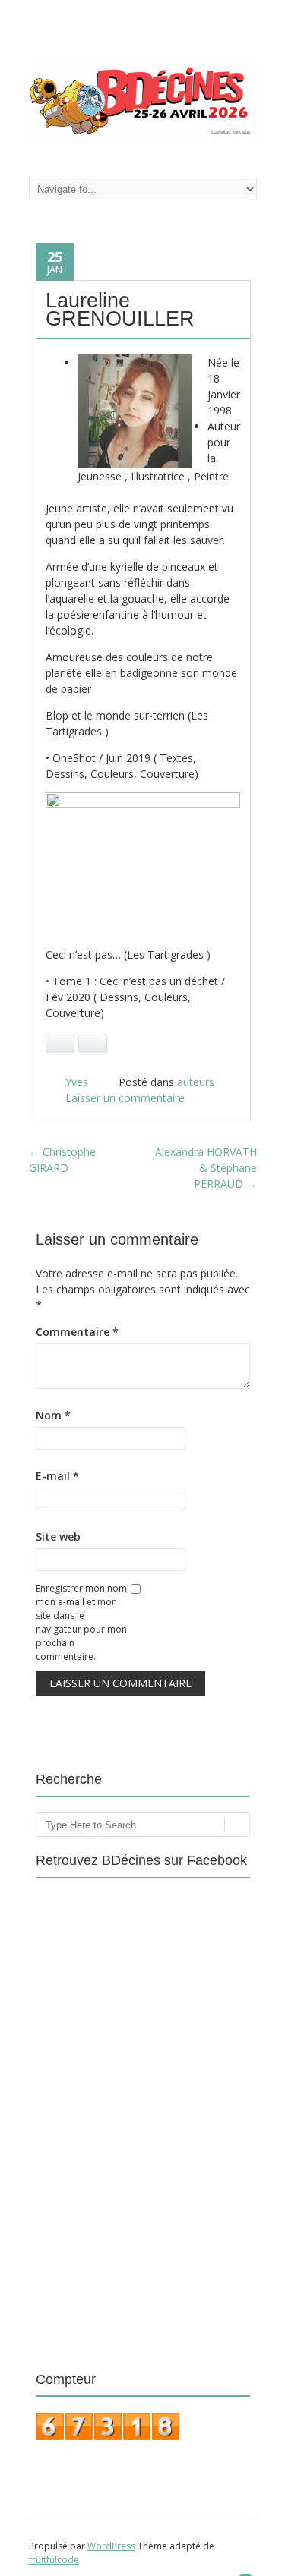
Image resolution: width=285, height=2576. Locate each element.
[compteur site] (108, 2437)
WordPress (111, 2546)
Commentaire (77, 1332)
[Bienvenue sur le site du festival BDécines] (143, 139)
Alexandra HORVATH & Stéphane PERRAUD (206, 1168)
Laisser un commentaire (125, 1098)
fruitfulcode (54, 2560)
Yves (77, 1082)
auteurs (196, 1082)
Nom (53, 1415)
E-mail (57, 1476)
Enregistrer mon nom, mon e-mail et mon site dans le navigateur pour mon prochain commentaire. (82, 1622)
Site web (58, 1537)
